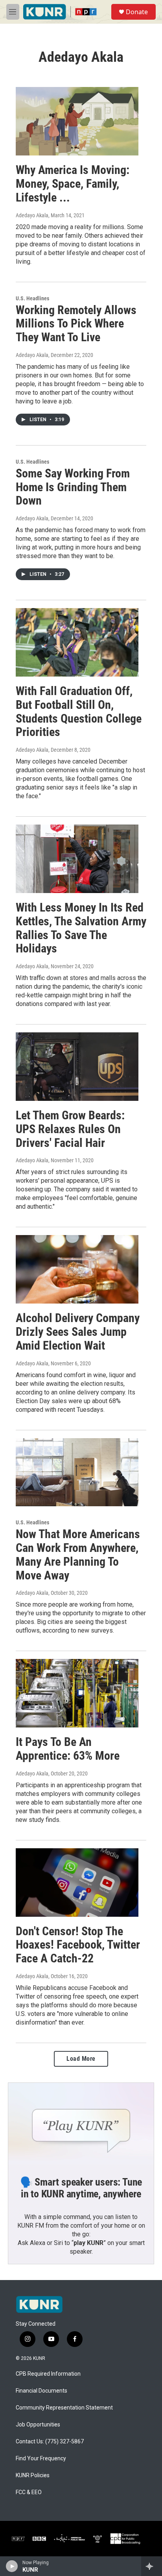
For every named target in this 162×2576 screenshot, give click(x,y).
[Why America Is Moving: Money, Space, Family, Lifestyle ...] (77, 121)
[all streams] (152, 2566)
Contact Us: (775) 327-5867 (50, 2442)
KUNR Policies (33, 2475)
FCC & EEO (29, 2492)
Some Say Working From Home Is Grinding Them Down (73, 487)
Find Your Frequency (41, 2459)
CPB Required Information (48, 2374)
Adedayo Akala (32, 215)
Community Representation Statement (64, 2408)
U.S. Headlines (32, 298)
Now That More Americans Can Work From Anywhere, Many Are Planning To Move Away (78, 1554)
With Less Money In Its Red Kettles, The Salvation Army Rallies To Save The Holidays (81, 928)
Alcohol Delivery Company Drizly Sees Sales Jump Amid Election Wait (78, 1332)
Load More (81, 2059)
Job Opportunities (38, 2425)
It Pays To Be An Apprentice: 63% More (68, 1749)
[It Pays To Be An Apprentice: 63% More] (77, 1693)
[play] (12, 2566)
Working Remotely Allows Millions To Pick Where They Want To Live (76, 324)
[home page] (39, 2304)
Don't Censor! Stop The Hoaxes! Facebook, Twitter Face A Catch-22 (78, 1945)
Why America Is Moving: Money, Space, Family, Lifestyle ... (73, 184)
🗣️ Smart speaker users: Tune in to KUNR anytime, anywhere (81, 2188)
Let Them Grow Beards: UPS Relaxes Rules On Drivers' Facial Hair (70, 1129)
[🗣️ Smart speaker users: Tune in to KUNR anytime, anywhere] (81, 2124)
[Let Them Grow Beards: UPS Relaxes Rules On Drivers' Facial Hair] (77, 1067)
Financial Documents (41, 2391)
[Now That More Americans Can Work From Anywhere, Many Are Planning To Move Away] (77, 1472)
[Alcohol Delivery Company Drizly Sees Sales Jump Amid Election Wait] (77, 1269)
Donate (137, 12)
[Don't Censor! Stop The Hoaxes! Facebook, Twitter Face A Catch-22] (77, 1883)
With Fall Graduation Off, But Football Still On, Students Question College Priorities (79, 711)
